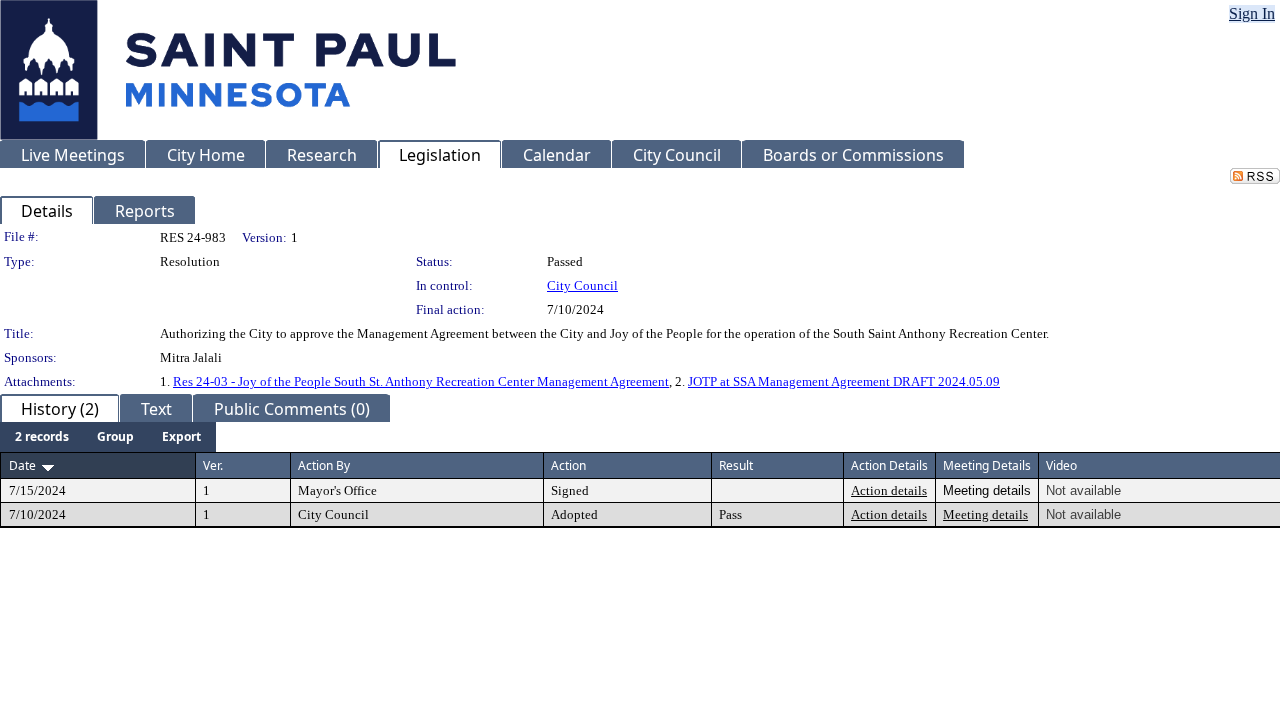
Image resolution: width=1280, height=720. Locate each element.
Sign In (1252, 13)
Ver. (213, 465)
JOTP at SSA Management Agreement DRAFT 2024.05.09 (844, 381)
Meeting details (985, 514)
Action (568, 465)
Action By (324, 465)
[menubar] (108, 437)
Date (22, 465)
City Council (582, 285)
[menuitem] (42, 437)
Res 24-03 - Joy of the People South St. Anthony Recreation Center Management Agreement (421, 381)
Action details (889, 490)
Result (736, 465)
